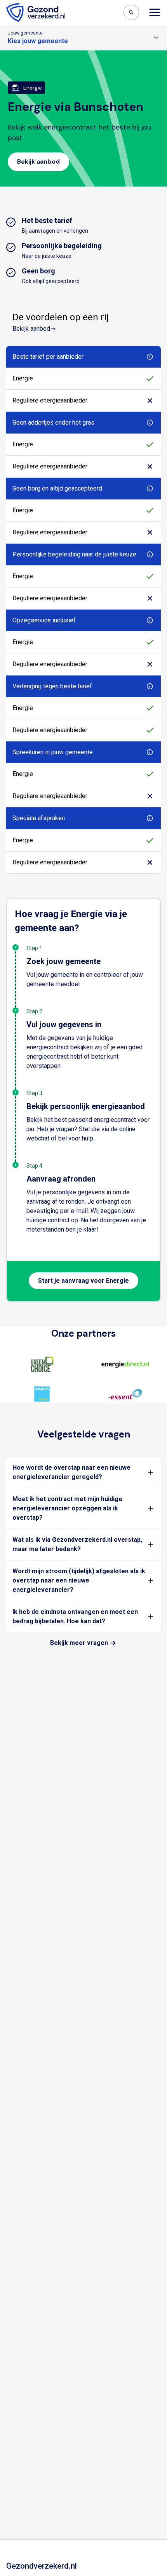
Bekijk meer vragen (79, 1643)
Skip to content (38, 7)
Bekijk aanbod (31, 329)
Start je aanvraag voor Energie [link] (83, 1281)
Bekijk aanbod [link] (38, 162)
